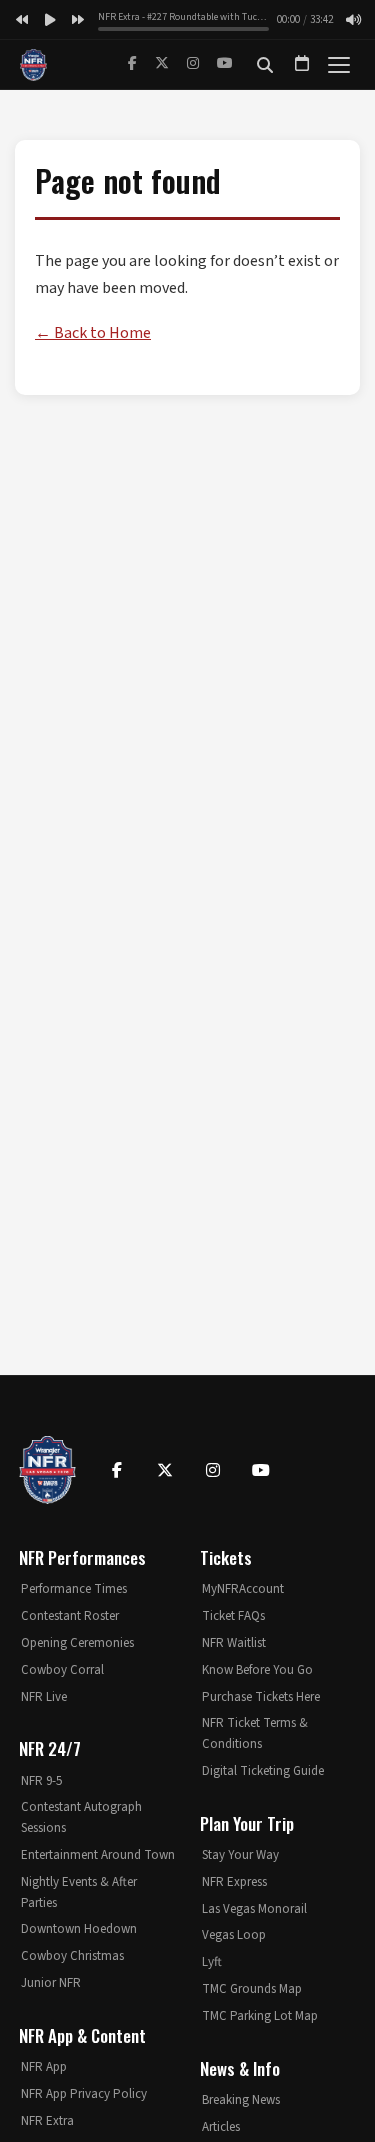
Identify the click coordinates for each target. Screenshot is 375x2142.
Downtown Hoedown (79, 1929)
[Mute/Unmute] (353, 20)
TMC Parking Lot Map (260, 2016)
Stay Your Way (240, 1855)
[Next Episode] (78, 20)
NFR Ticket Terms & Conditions (255, 1733)
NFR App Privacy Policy (84, 2094)
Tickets (226, 1557)
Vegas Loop (234, 1935)
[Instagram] (193, 64)
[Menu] (339, 65)
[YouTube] (225, 64)
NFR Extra (47, 2121)
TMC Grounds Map (252, 1989)
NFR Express (234, 1882)
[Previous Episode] (22, 20)
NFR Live (44, 1697)
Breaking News (241, 2100)
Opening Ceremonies (77, 1643)
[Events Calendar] (302, 65)
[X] (162, 64)
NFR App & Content (82, 2035)
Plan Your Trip (247, 1823)
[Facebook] (132, 64)
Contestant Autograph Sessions (81, 1817)
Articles (221, 2127)
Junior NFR (51, 1983)
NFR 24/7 (50, 1748)
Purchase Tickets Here (261, 1697)
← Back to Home (93, 333)
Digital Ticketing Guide (263, 1771)
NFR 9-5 (41, 1781)
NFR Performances (82, 1557)
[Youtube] (261, 1470)
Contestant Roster (70, 1616)
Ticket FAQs (233, 1616)
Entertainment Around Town (98, 1855)
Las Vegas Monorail (254, 1909)
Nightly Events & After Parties (79, 1892)
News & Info (240, 2068)
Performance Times (74, 1589)
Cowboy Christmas (72, 1956)
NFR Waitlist (234, 1643)
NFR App (44, 2067)
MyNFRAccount (243, 1589)
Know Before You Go (257, 1670)
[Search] (265, 65)
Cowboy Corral (62, 1670)
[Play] (50, 20)
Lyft (212, 1962)
